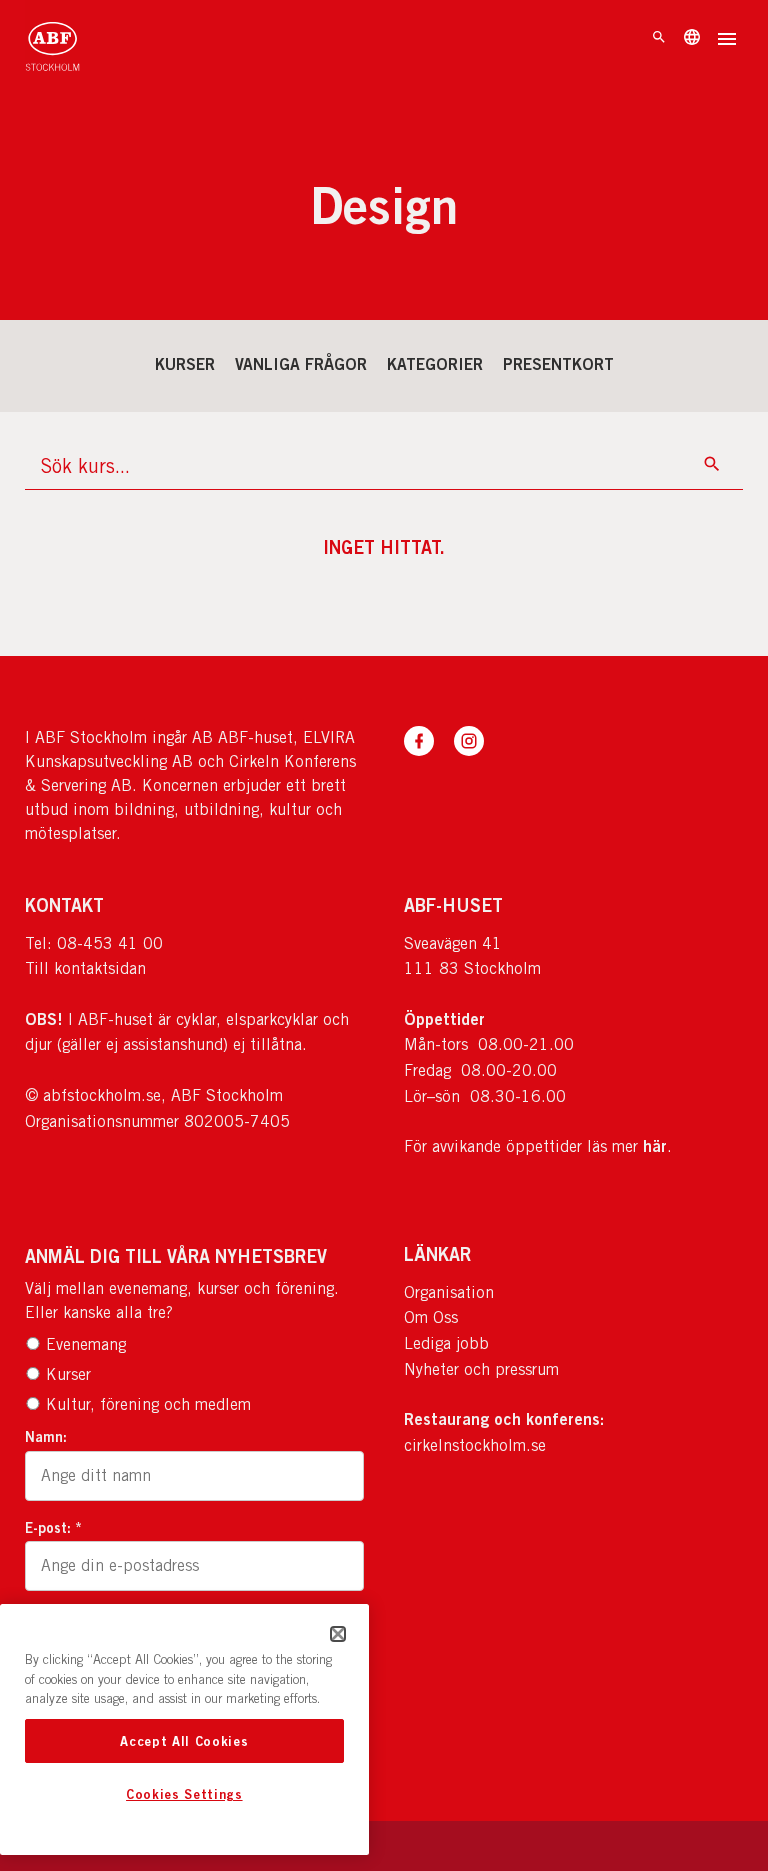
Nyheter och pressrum (481, 1369)
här (655, 1146)
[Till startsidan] (52, 40)
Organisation (449, 1292)
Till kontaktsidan (85, 968)
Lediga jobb (446, 1343)
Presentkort (558, 364)
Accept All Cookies (184, 1741)
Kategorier (435, 364)
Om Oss (431, 1317)
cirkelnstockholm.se (475, 1445)
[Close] (338, 1634)
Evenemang (86, 1344)
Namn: (46, 1436)
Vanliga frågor (301, 364)
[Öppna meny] (727, 41)
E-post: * (53, 1527)
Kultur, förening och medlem (148, 1404)
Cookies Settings (184, 1794)
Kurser (185, 364)
